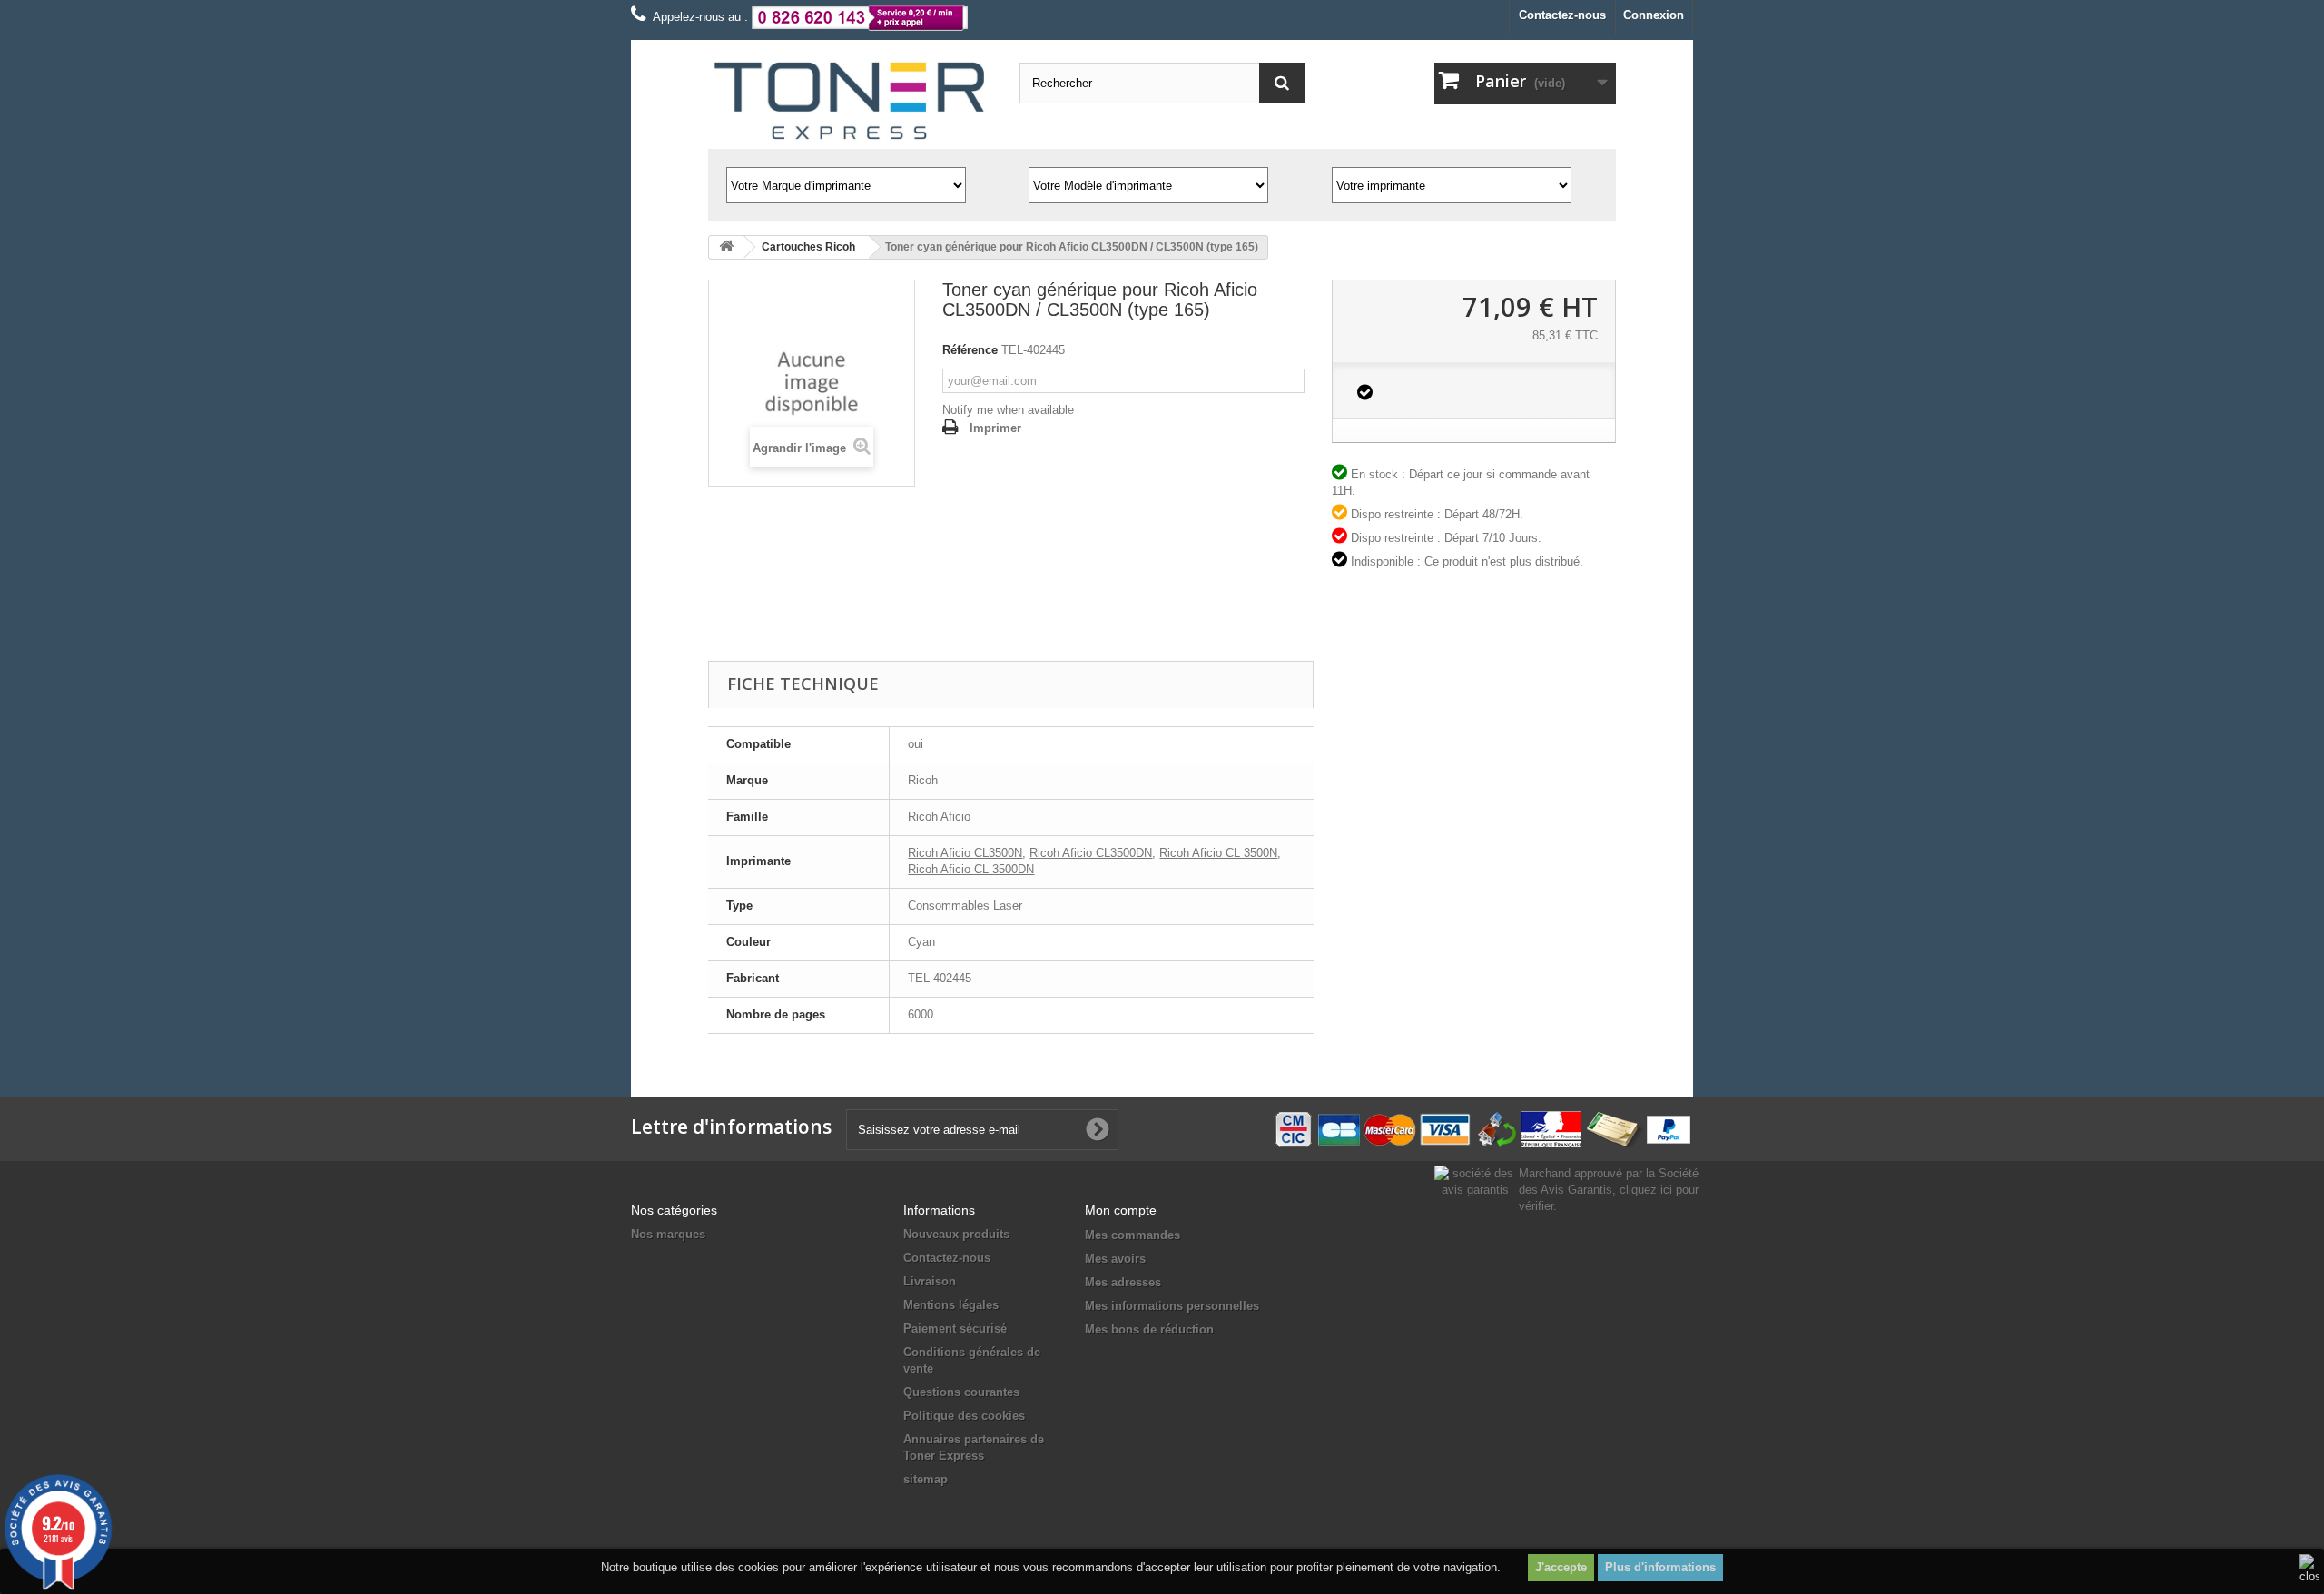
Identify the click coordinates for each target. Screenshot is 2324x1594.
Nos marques (668, 1234)
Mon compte (1121, 1210)
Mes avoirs (1115, 1259)
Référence (970, 350)
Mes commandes (1132, 1235)
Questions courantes (961, 1392)
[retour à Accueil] (726, 247)
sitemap (926, 1479)
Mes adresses (1123, 1282)
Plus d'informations (1660, 1567)
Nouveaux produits (956, 1234)
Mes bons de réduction (1149, 1329)
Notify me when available (1008, 410)
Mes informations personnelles (1172, 1306)
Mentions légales (951, 1305)
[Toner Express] (850, 101)
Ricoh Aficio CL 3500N (1218, 853)
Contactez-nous (1562, 15)
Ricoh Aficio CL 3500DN (971, 869)
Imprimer (995, 428)
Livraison (930, 1281)
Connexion (1654, 15)
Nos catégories (674, 1210)
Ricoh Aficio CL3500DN (1091, 853)
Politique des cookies (964, 1416)
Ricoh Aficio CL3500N (965, 853)
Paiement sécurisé (955, 1328)
